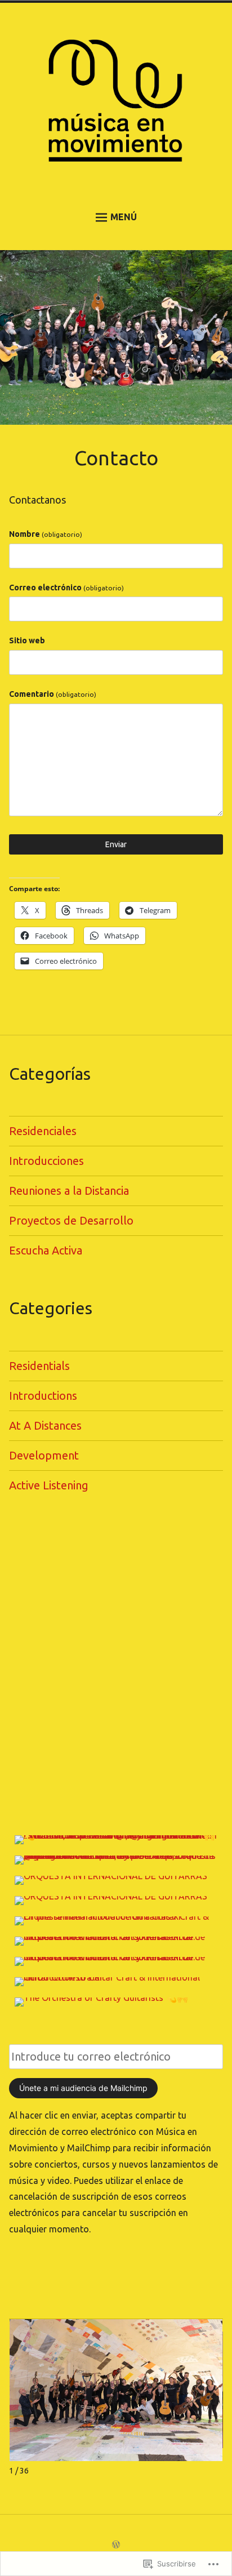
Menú (124, 217)
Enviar (116, 844)
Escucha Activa (46, 1250)
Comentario (53, 694)
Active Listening (49, 1485)
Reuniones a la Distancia (69, 1191)
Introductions (43, 1396)
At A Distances (45, 1425)
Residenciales (43, 1131)
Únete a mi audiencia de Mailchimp (83, 2088)
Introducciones (46, 1161)
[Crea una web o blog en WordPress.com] (116, 2545)
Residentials (39, 1366)
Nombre (46, 534)
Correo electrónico (66, 588)
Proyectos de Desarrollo (71, 1220)
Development (44, 1455)
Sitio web (27, 640)
